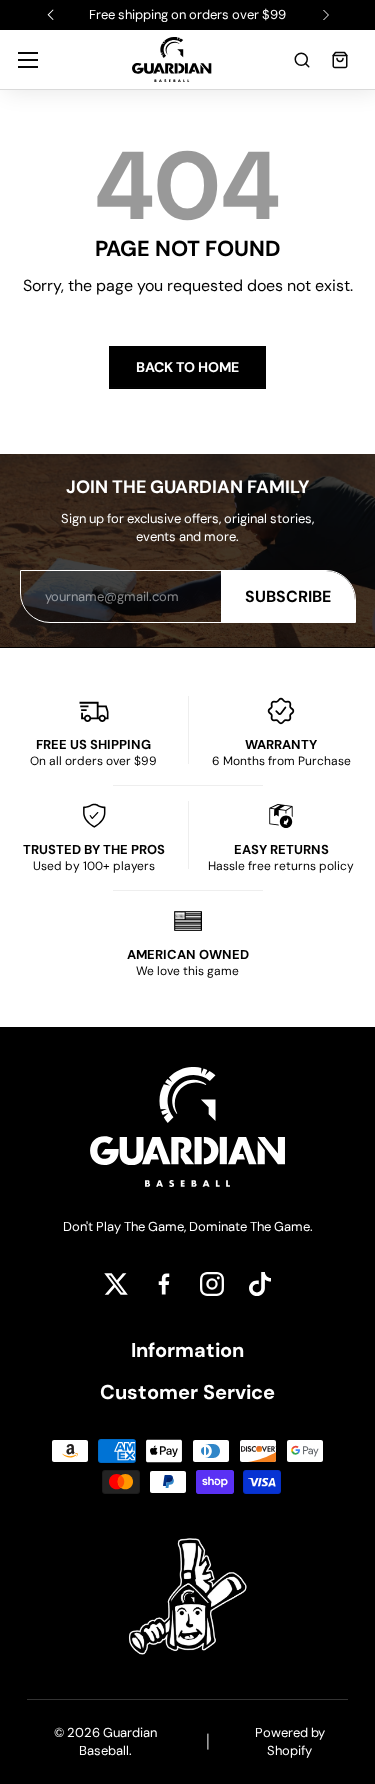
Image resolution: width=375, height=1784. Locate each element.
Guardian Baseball (118, 1741)
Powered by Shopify (290, 1741)
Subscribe (288, 596)
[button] (302, 60)
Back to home (187, 367)
